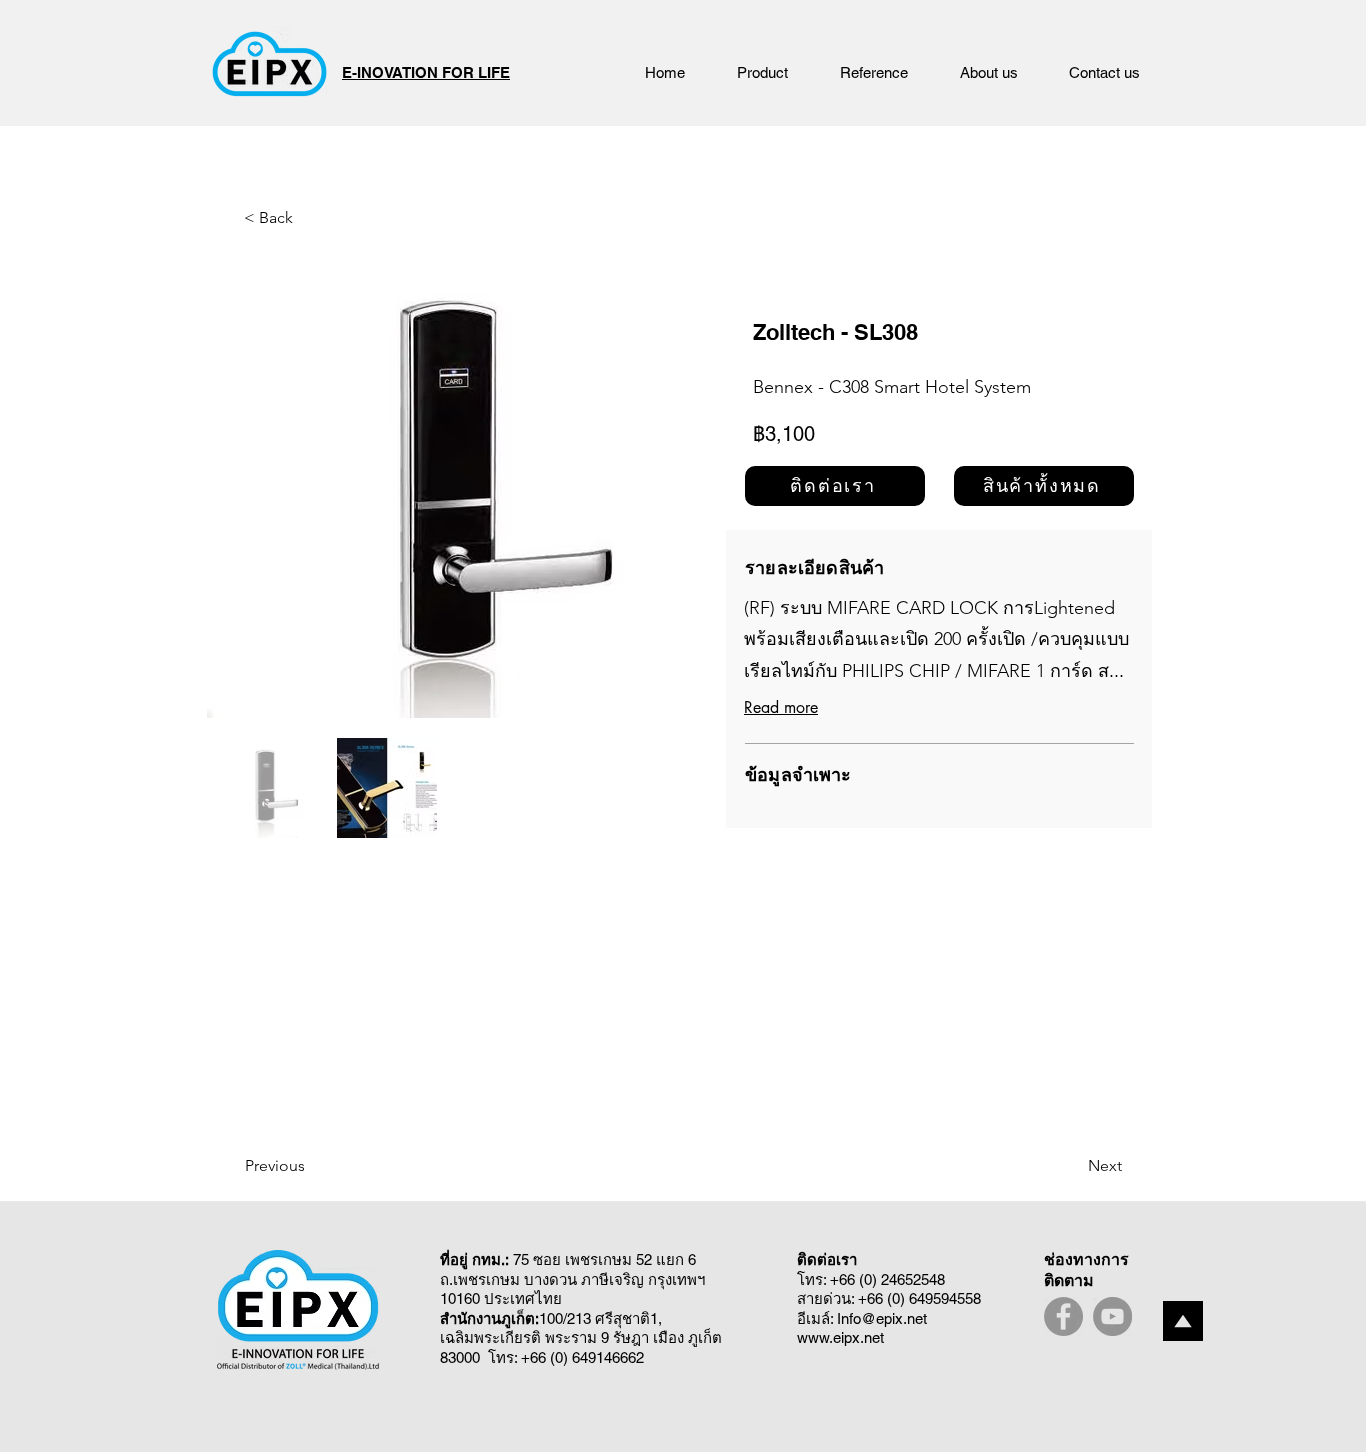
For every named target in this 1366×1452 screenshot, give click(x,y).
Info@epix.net (882, 1318)
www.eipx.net (840, 1337)
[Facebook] (1063, 1316)
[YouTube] (1112, 1316)
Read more (781, 707)
